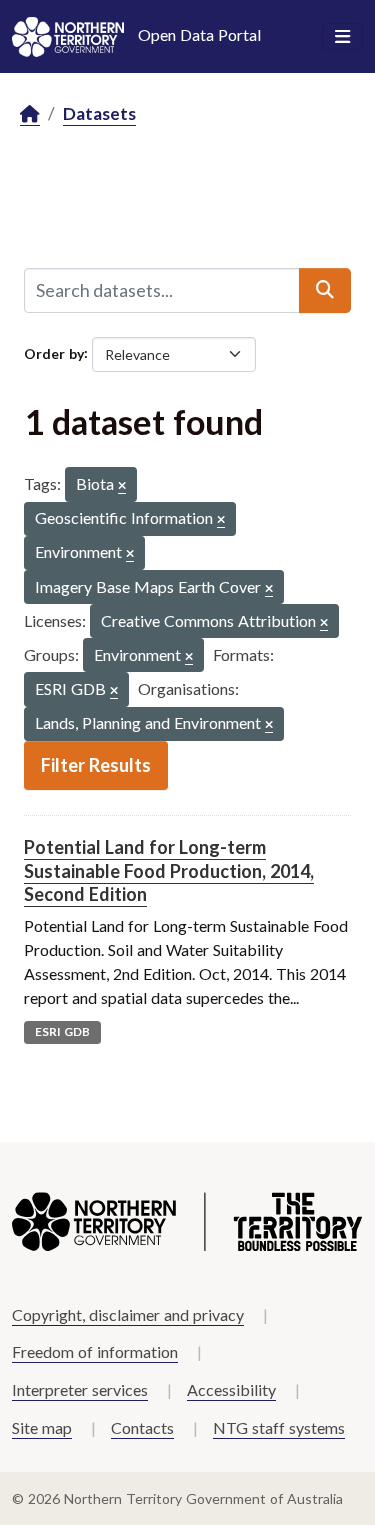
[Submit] (325, 290)
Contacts (142, 1427)
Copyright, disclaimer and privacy (128, 1314)
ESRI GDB (62, 1031)
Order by (54, 352)
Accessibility (231, 1389)
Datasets (99, 113)
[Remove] (122, 486)
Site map (42, 1427)
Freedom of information (95, 1351)
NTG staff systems (279, 1427)
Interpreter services (80, 1389)
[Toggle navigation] (342, 37)
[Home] (30, 114)
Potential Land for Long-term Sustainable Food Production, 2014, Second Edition (169, 870)
